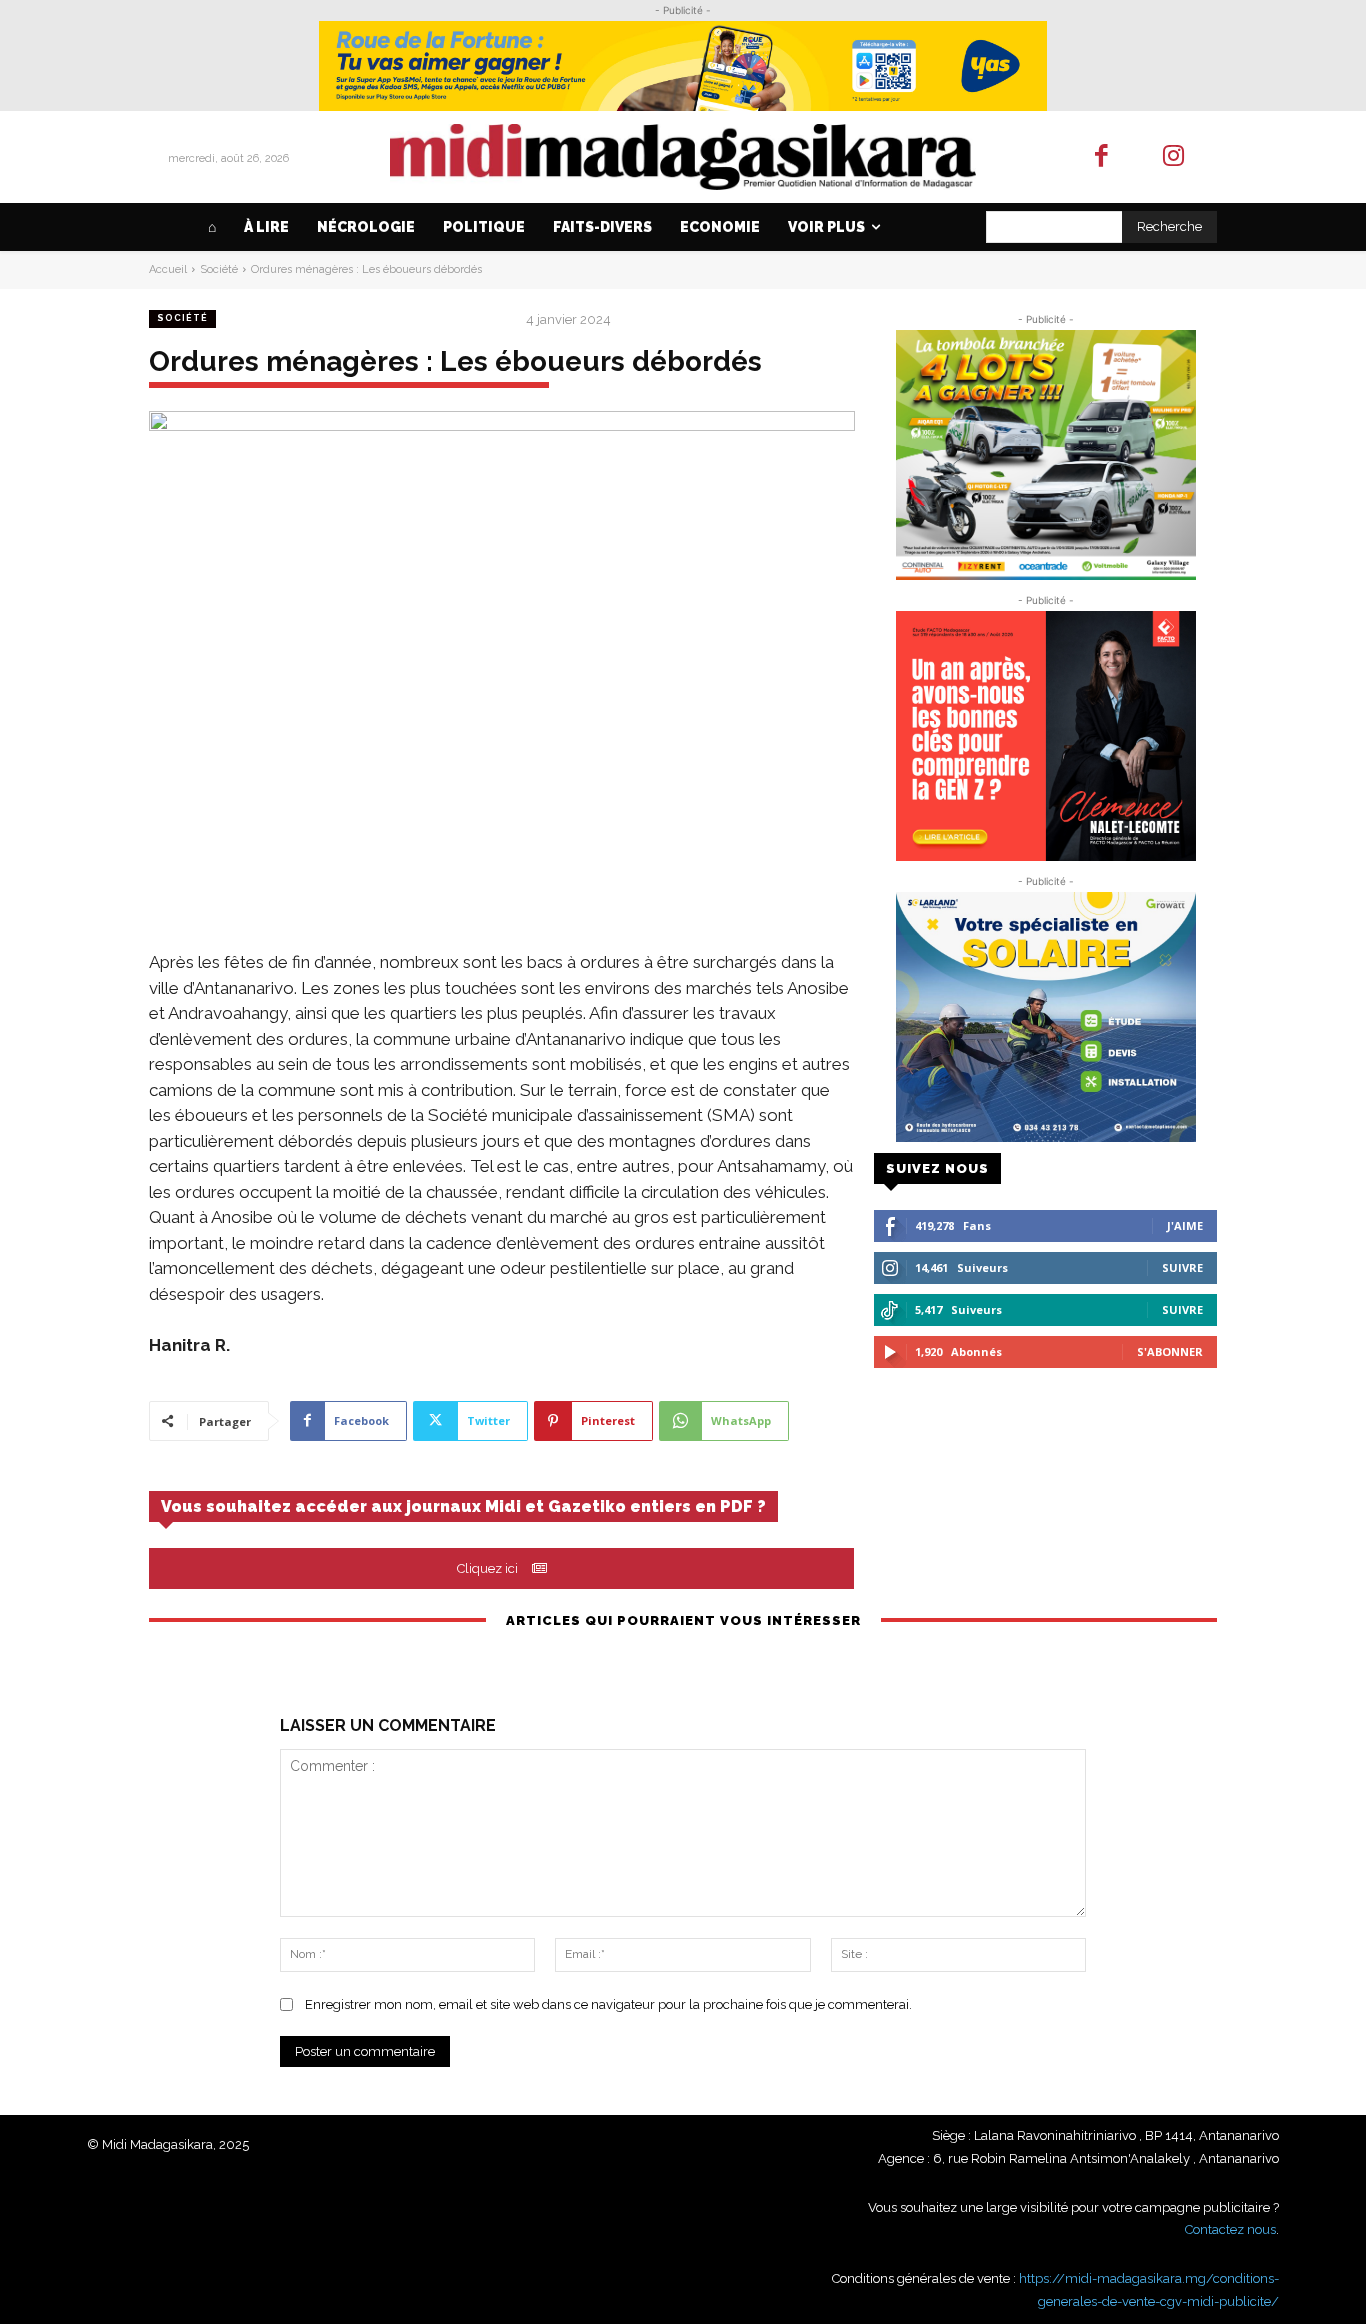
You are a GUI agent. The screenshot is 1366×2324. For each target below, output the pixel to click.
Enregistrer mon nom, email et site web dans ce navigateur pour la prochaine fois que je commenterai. (608, 2004)
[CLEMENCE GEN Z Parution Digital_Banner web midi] (1045, 736)
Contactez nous (1230, 2229)
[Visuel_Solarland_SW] (1045, 1017)
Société (219, 269)
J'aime (1185, 1225)
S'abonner (1170, 1351)
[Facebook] (1101, 157)
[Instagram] (1174, 157)
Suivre (1182, 1267)
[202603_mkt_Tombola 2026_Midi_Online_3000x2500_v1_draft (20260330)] (1045, 455)
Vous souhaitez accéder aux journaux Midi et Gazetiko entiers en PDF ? (463, 1506)
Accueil (168, 269)
